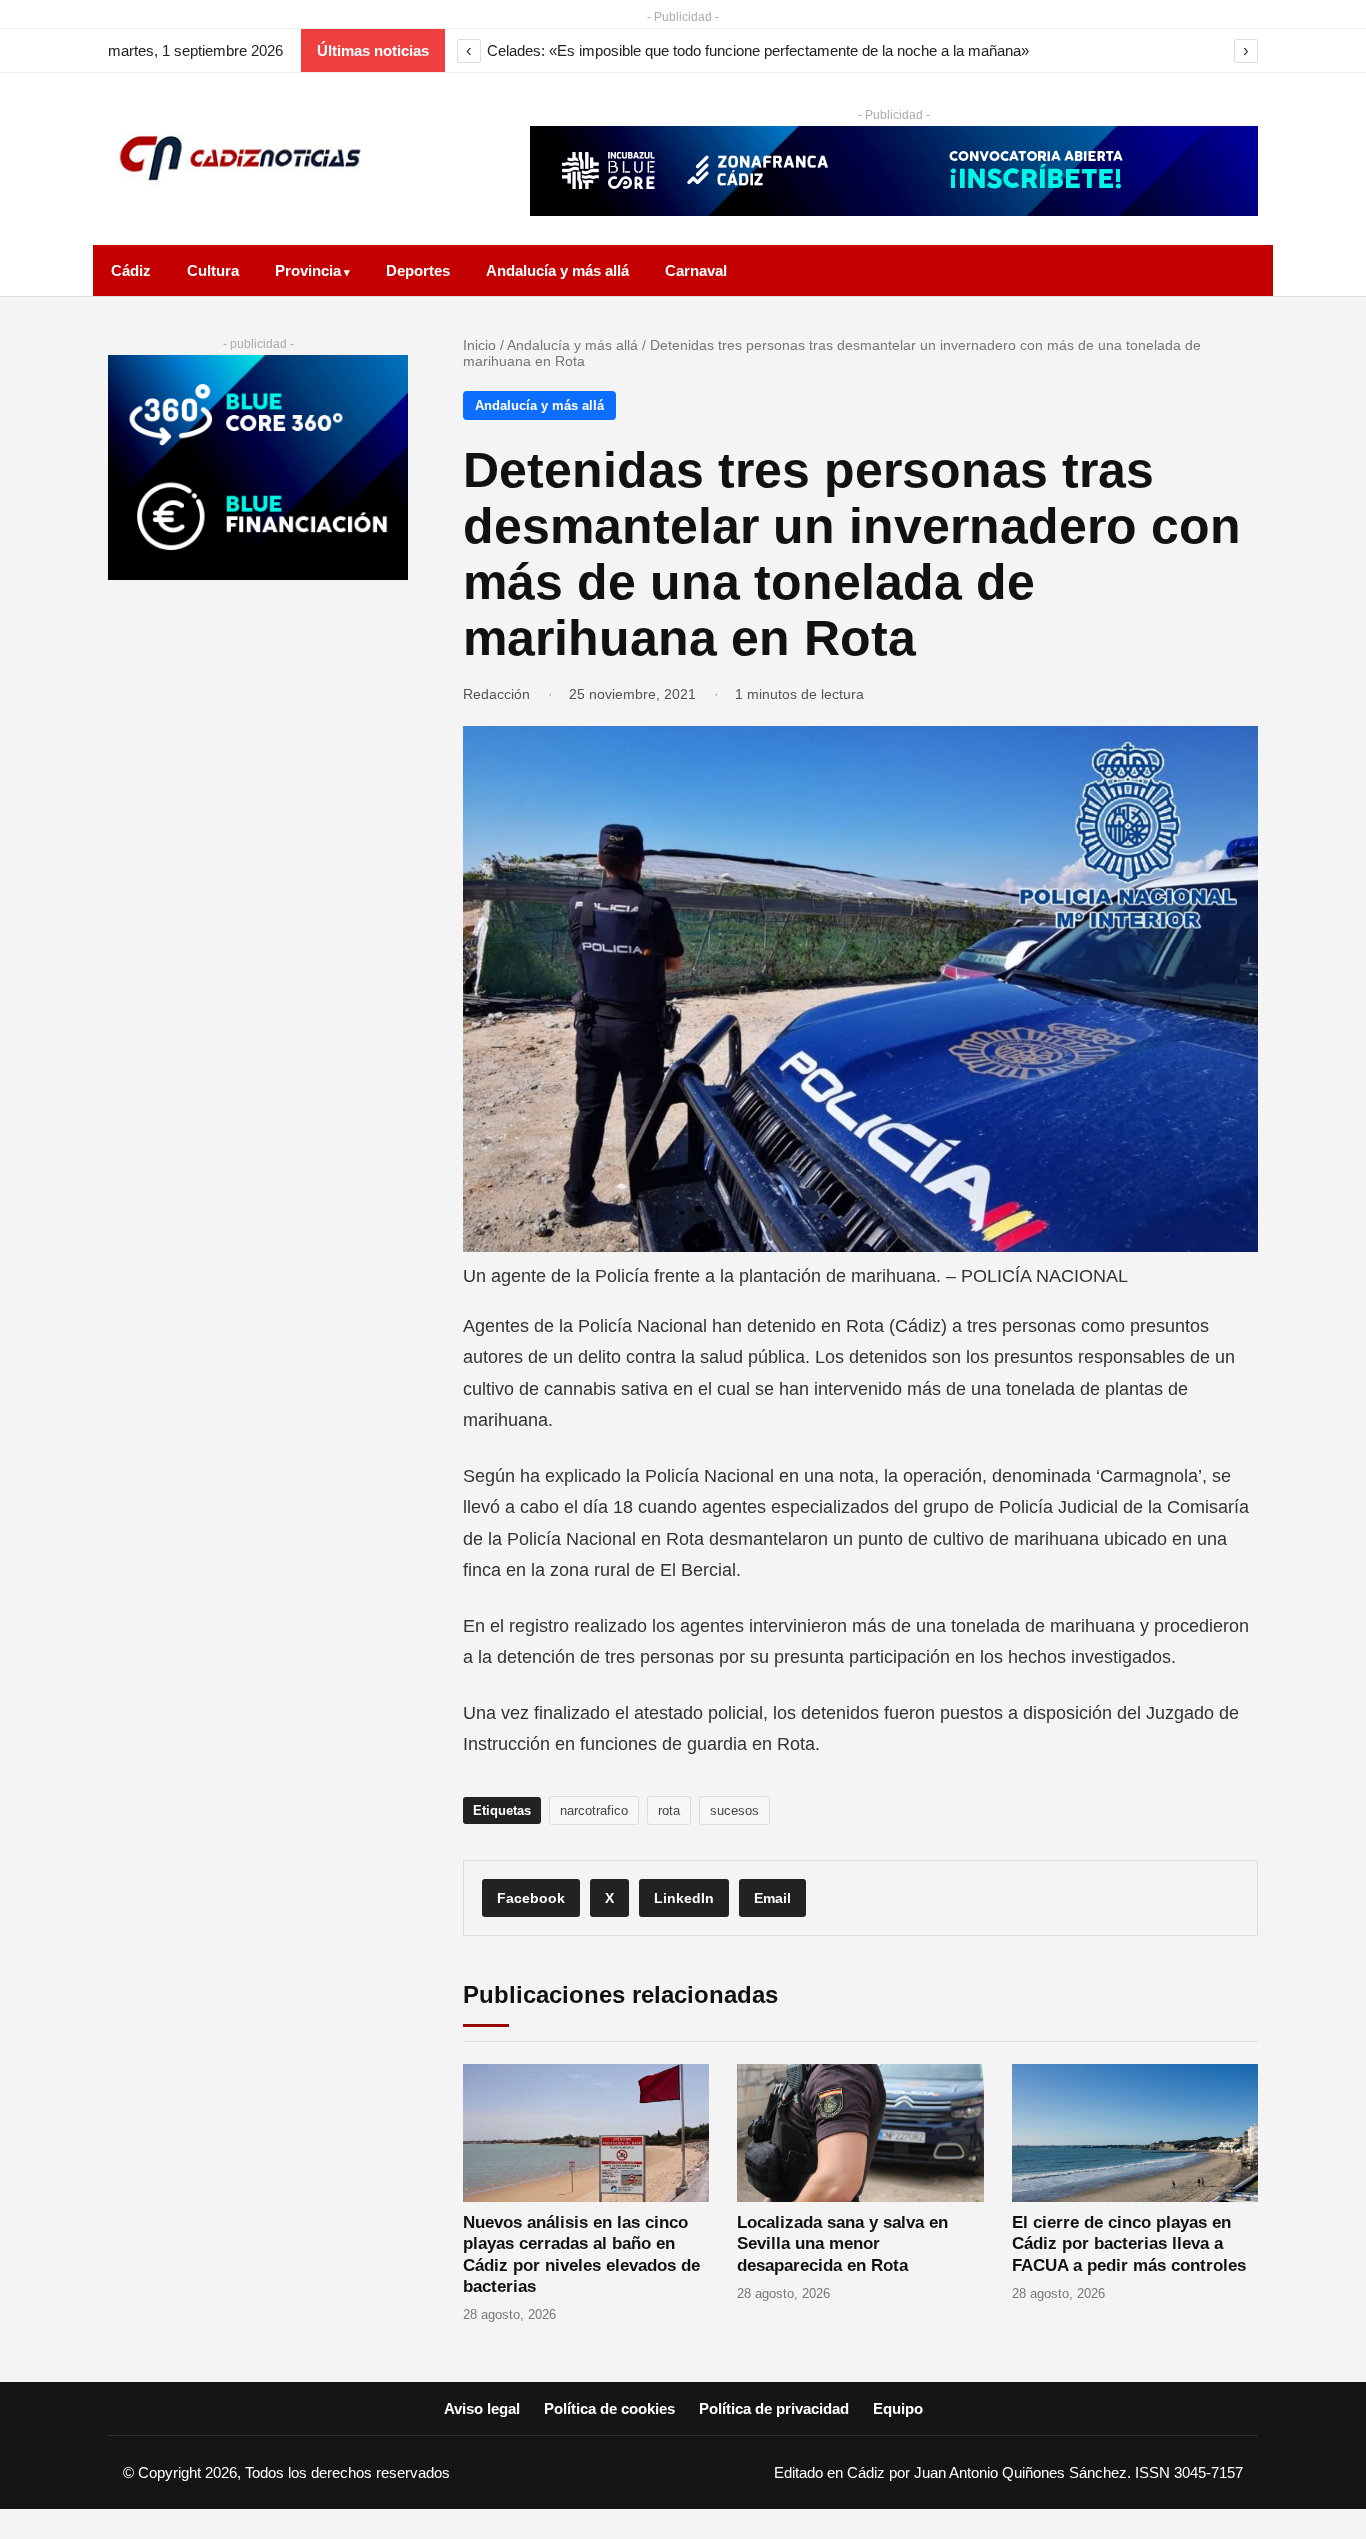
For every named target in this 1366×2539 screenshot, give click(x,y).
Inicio (479, 345)
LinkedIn (684, 1898)
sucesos (734, 1810)
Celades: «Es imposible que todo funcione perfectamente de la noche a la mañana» (758, 50)
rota (669, 1810)
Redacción (496, 694)
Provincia (308, 270)
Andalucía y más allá (557, 270)
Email (772, 1898)
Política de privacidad (774, 2408)
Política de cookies (609, 2408)
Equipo (898, 2408)
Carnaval (696, 270)
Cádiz (131, 270)
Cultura (213, 270)
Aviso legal (482, 2408)
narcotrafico (594, 1810)
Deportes (418, 270)
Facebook (531, 1898)
